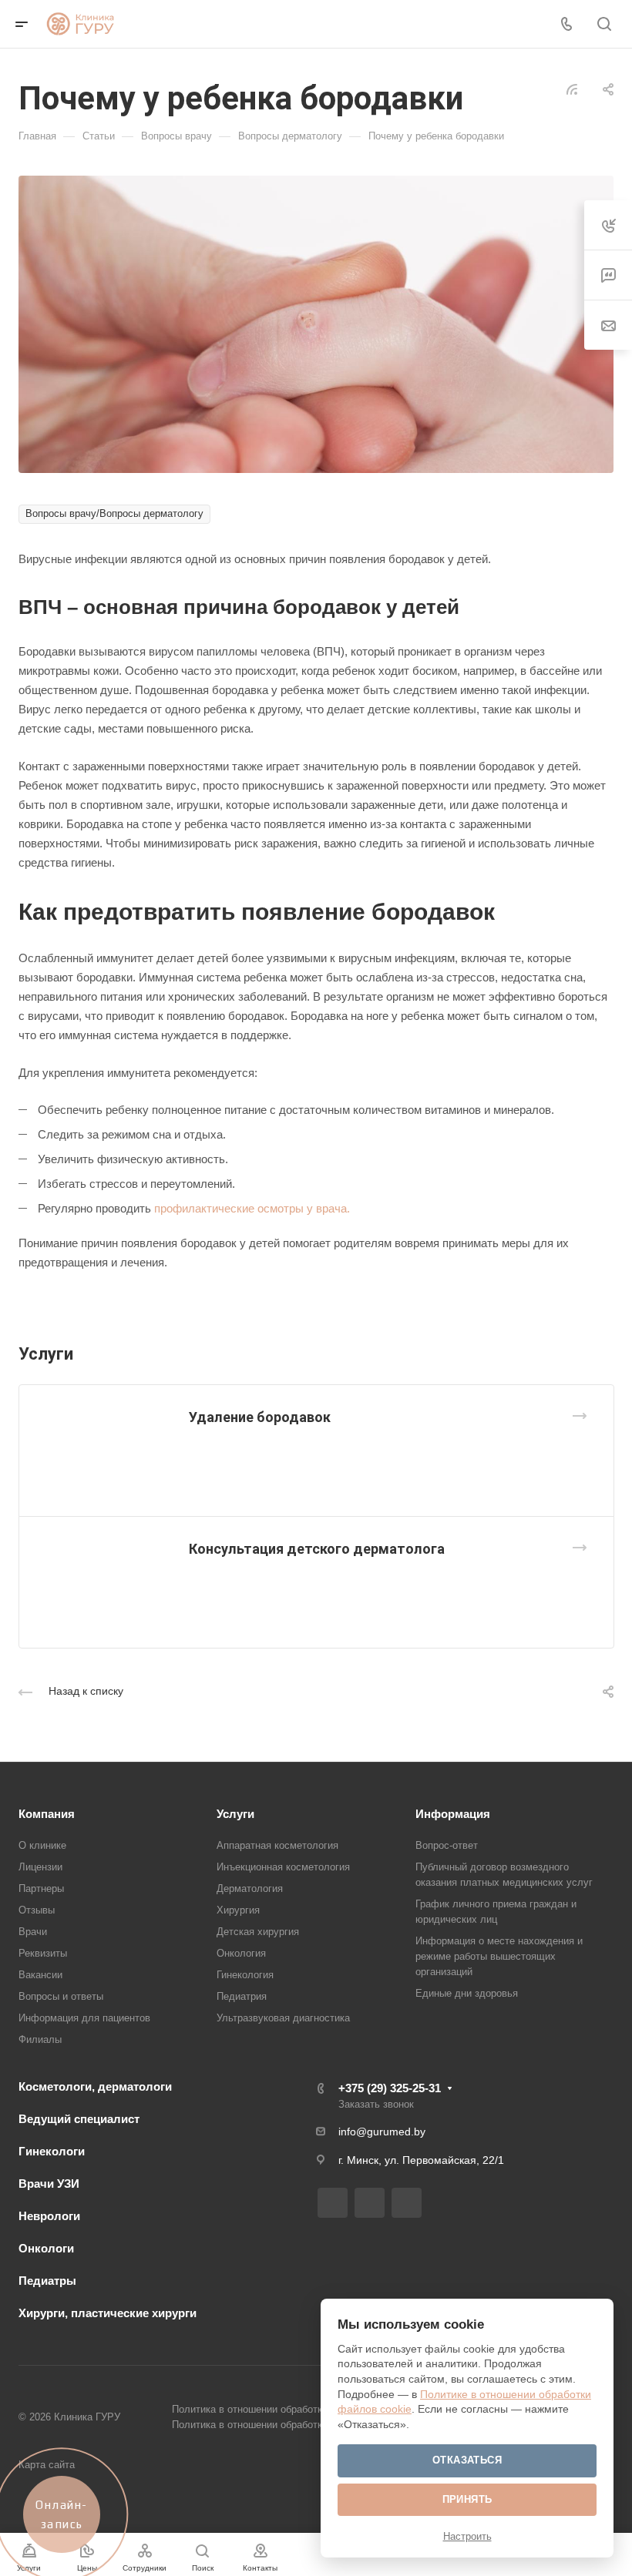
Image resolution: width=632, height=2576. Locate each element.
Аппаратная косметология (277, 1845)
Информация (453, 1814)
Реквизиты (43, 1953)
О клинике (42, 1845)
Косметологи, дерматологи (95, 2086)
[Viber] (407, 2203)
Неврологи (49, 2216)
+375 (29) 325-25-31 (390, 2088)
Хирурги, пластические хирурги (108, 2313)
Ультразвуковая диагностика (283, 2018)
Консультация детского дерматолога (317, 1549)
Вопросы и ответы (61, 1996)
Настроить (467, 2536)
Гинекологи (52, 2151)
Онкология (241, 1953)
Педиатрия (242, 1996)
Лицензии (40, 1867)
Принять (467, 2499)
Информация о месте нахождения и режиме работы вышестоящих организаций (499, 1956)
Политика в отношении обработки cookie (266, 2425)
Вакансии (40, 1975)
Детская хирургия (258, 1932)
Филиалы (40, 2039)
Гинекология (245, 1975)
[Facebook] (333, 2203)
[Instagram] (370, 2203)
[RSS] (572, 88)
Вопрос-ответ (447, 1845)
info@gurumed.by (382, 2132)
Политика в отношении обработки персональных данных (304, 2409)
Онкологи (46, 2248)
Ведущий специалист (79, 2119)
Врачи (33, 1932)
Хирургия (238, 1910)
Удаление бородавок (260, 1417)
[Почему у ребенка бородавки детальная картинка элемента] (316, 323)
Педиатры (47, 2281)
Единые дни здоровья (467, 1993)
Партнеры (41, 1888)
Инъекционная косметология (283, 1867)
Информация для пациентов (84, 2018)
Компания (47, 1814)
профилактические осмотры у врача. (252, 1208)
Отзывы (37, 1910)
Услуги (235, 1814)
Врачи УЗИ (49, 2184)
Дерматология (250, 1888)
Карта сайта (47, 2465)
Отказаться (467, 2460)
